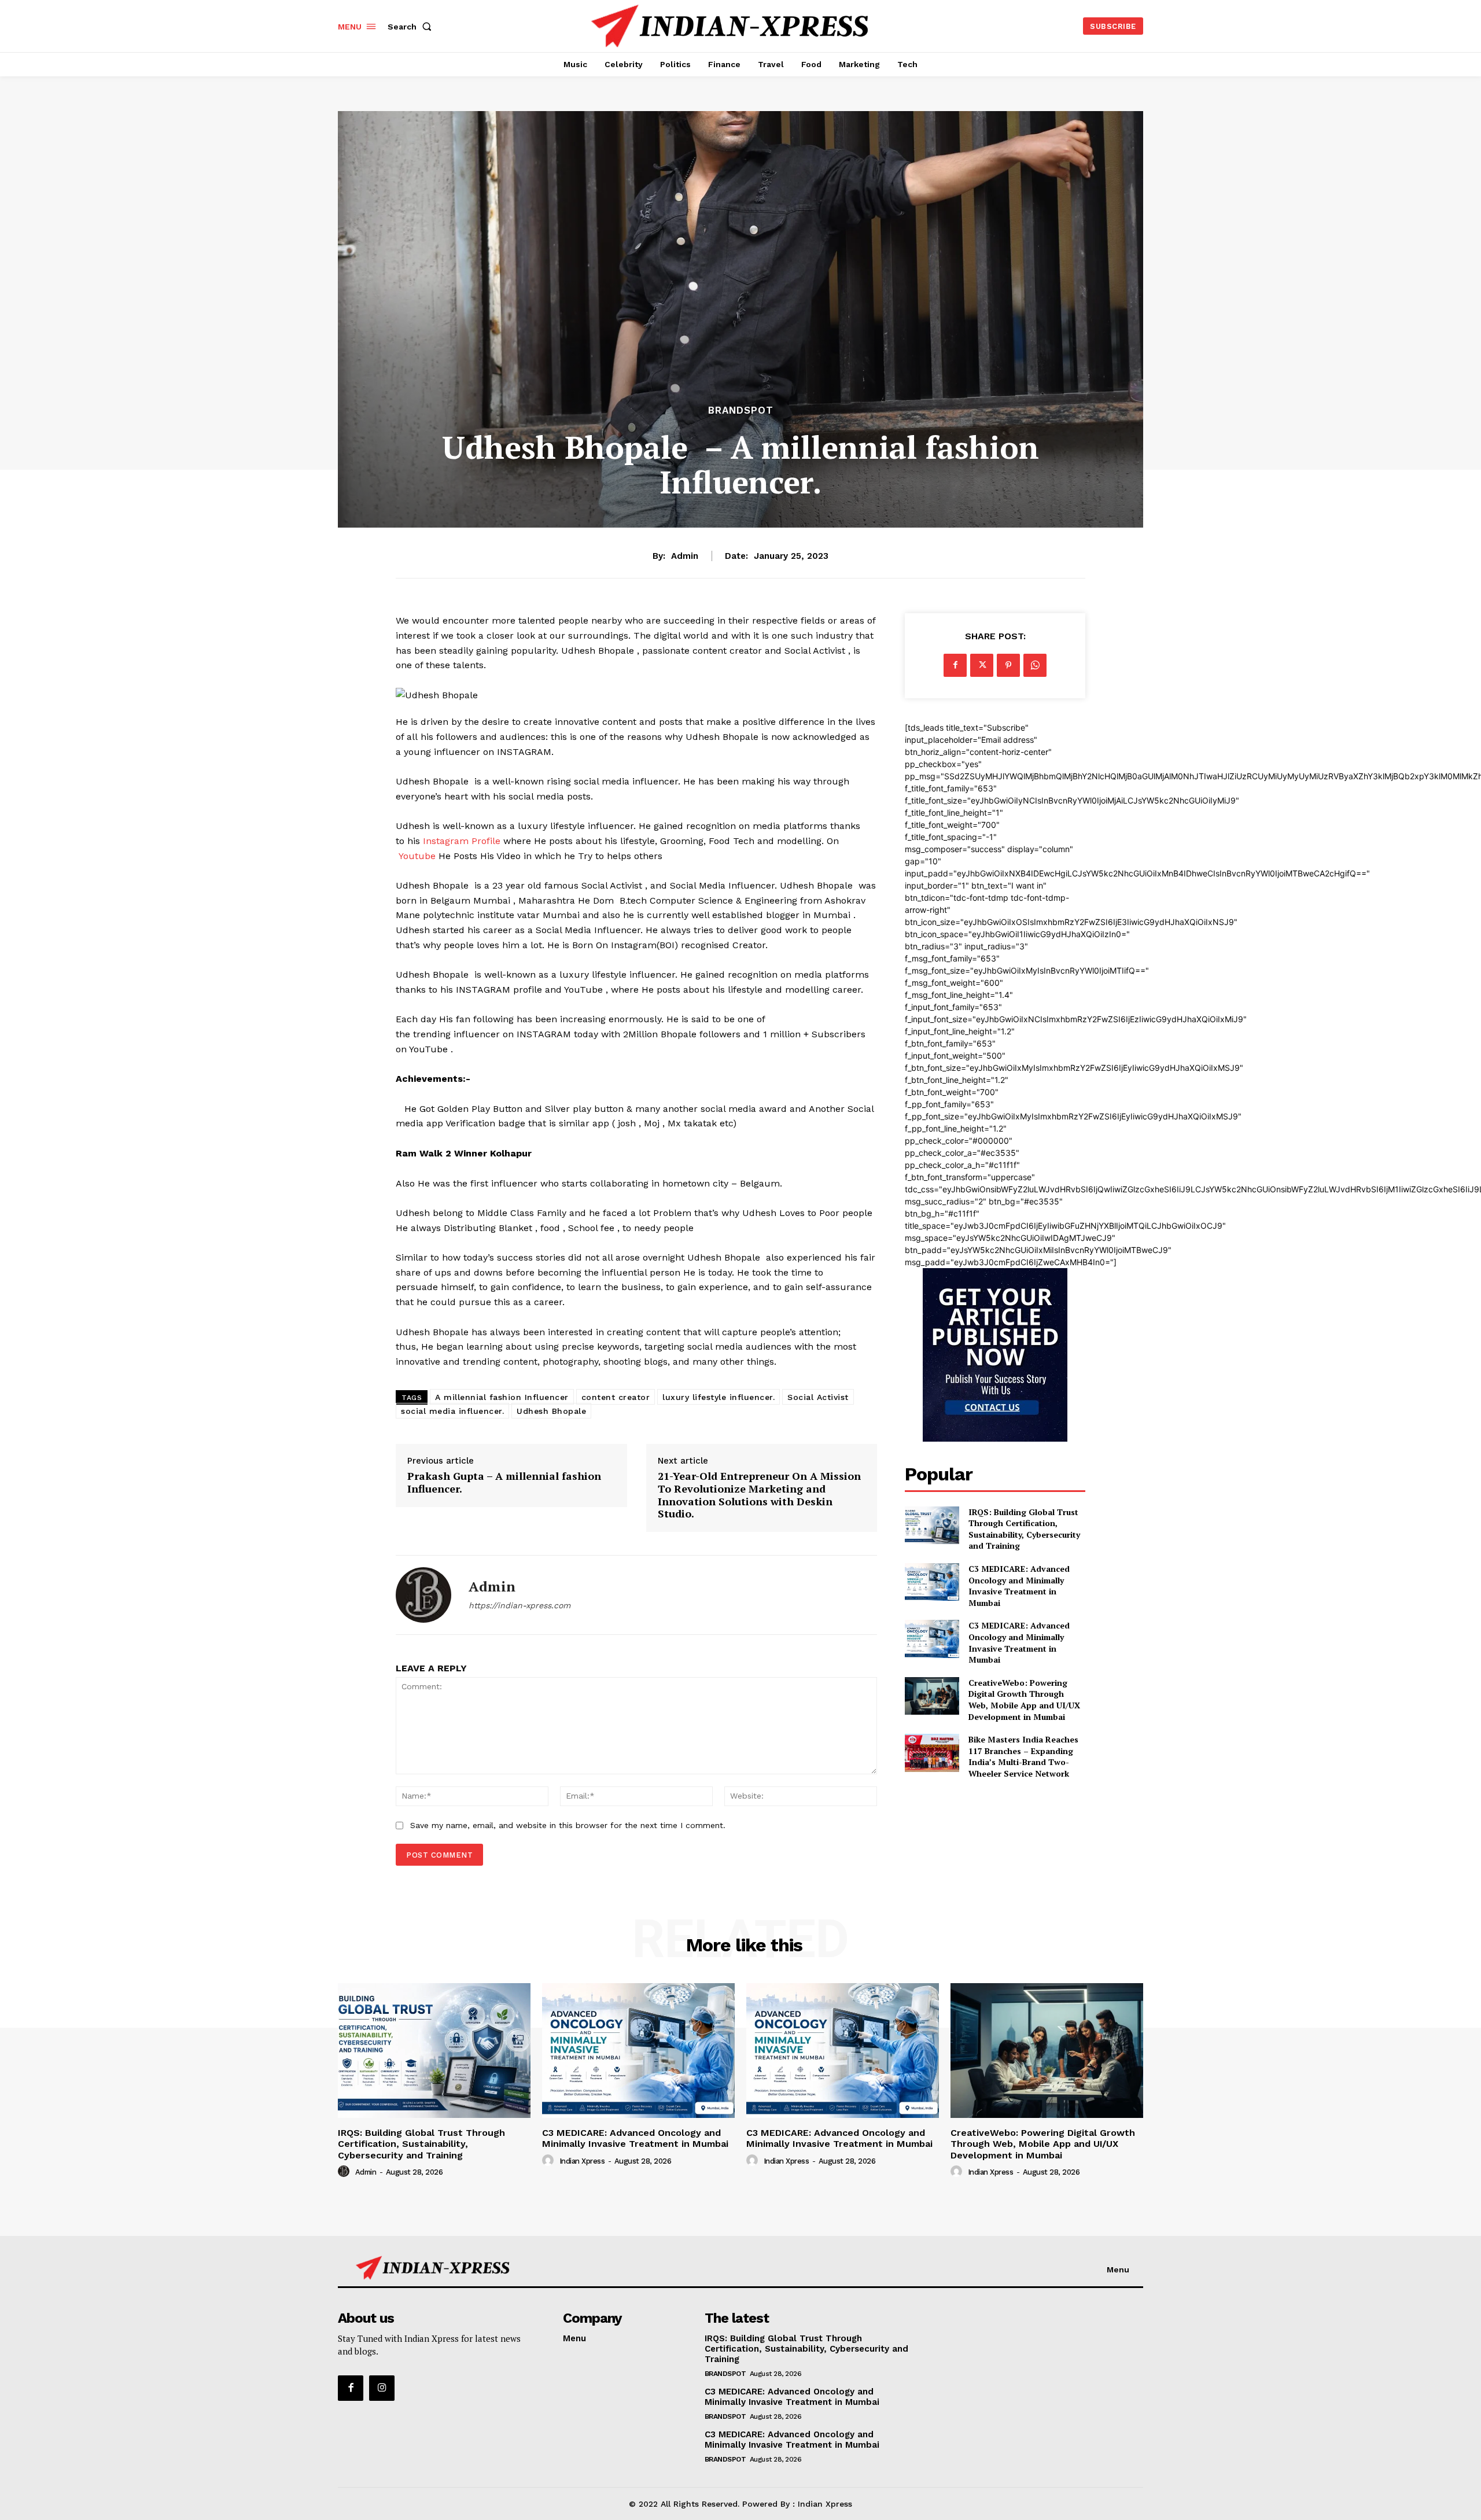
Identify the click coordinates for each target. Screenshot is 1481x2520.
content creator (616, 1397)
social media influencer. (452, 1411)
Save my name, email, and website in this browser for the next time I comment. (568, 1825)
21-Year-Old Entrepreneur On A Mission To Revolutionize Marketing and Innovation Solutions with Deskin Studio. (759, 1495)
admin (685, 556)
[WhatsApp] (1035, 665)
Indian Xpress (582, 2161)
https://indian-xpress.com (520, 1605)
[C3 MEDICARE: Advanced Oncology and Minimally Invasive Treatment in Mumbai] (932, 1582)
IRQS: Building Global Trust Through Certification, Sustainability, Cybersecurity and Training (1024, 1529)
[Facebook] (955, 665)
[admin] (423, 1595)
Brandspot (741, 410)
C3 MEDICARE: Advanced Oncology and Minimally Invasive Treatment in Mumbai (1019, 1586)
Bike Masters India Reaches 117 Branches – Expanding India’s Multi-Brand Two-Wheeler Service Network (1023, 1756)
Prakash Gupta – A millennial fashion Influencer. (504, 1482)
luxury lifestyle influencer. (719, 1397)
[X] (982, 665)
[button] (412, 27)
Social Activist (818, 1397)
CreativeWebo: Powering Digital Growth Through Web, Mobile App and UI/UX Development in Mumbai (1024, 1700)
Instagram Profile (462, 841)
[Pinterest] (1008, 665)
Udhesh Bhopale (551, 1411)
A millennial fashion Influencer (502, 1397)
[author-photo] (345, 2172)
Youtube (417, 856)
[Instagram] (382, 2388)
